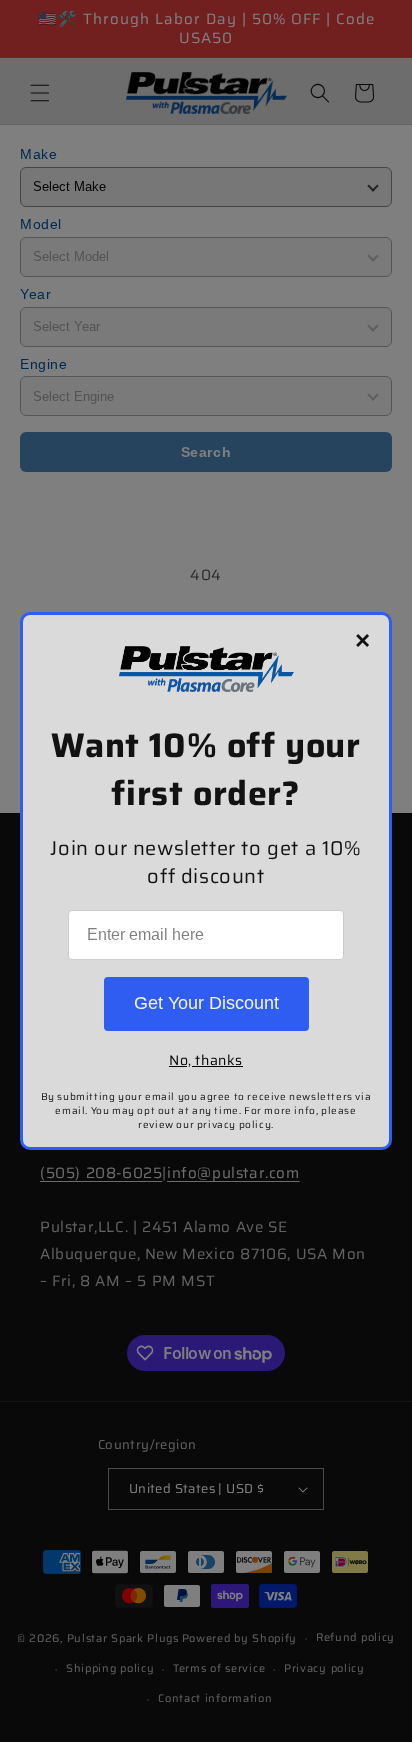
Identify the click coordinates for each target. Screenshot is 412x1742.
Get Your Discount (206, 1003)
